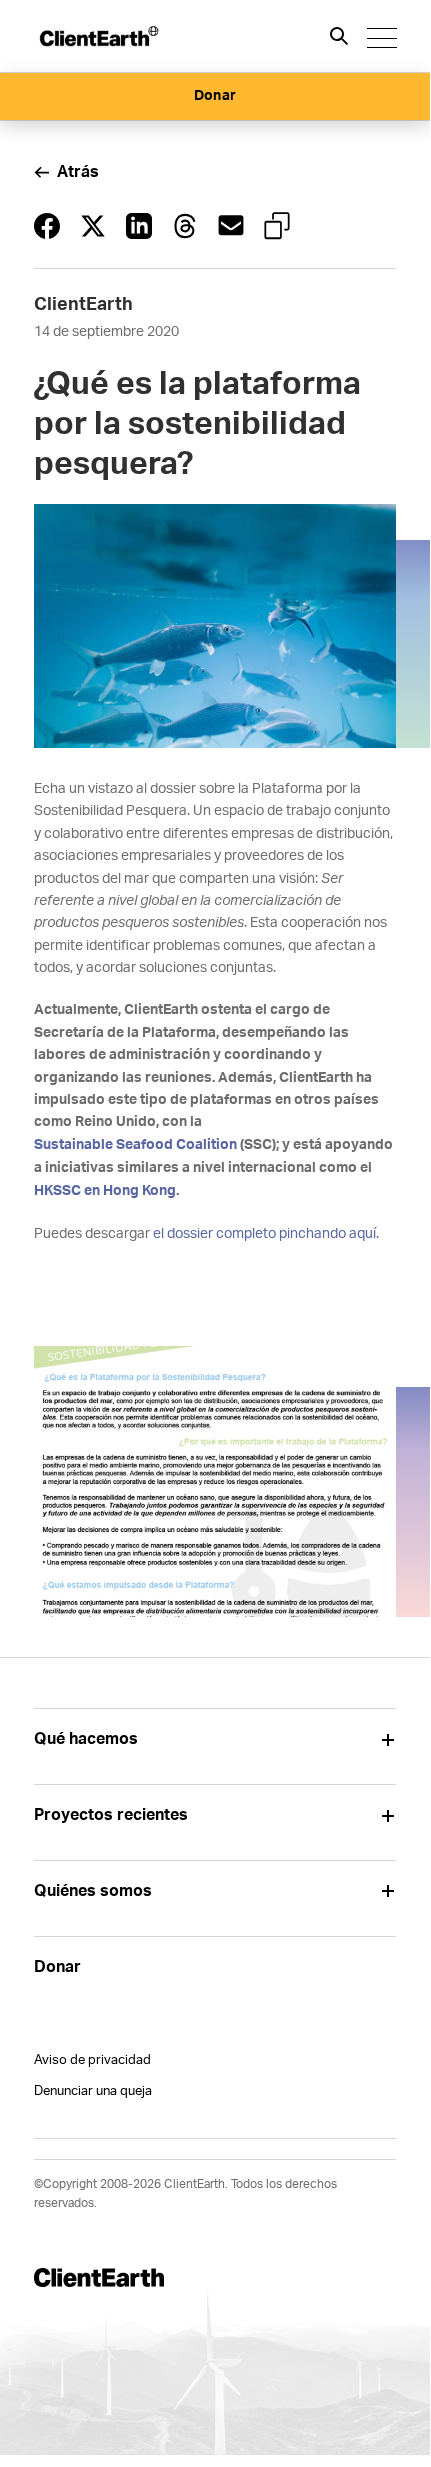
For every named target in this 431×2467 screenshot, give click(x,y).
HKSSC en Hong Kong (105, 1191)
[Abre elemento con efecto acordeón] (388, 1739)
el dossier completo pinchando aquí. (266, 1234)
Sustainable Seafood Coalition (135, 1145)
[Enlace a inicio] (98, 36)
